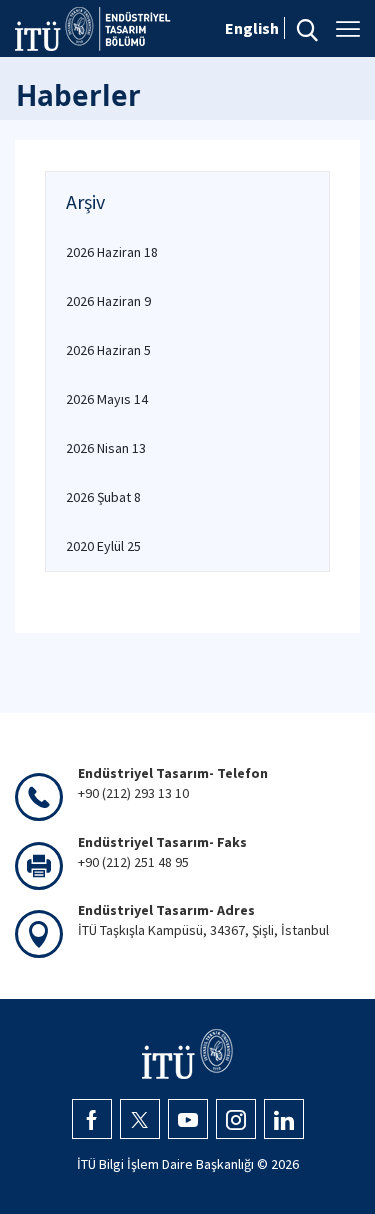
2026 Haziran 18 (112, 252)
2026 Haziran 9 (108, 301)
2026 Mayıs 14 (107, 399)
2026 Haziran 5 (108, 350)
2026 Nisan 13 (106, 448)
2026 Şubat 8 (103, 497)
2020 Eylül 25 (103, 546)
